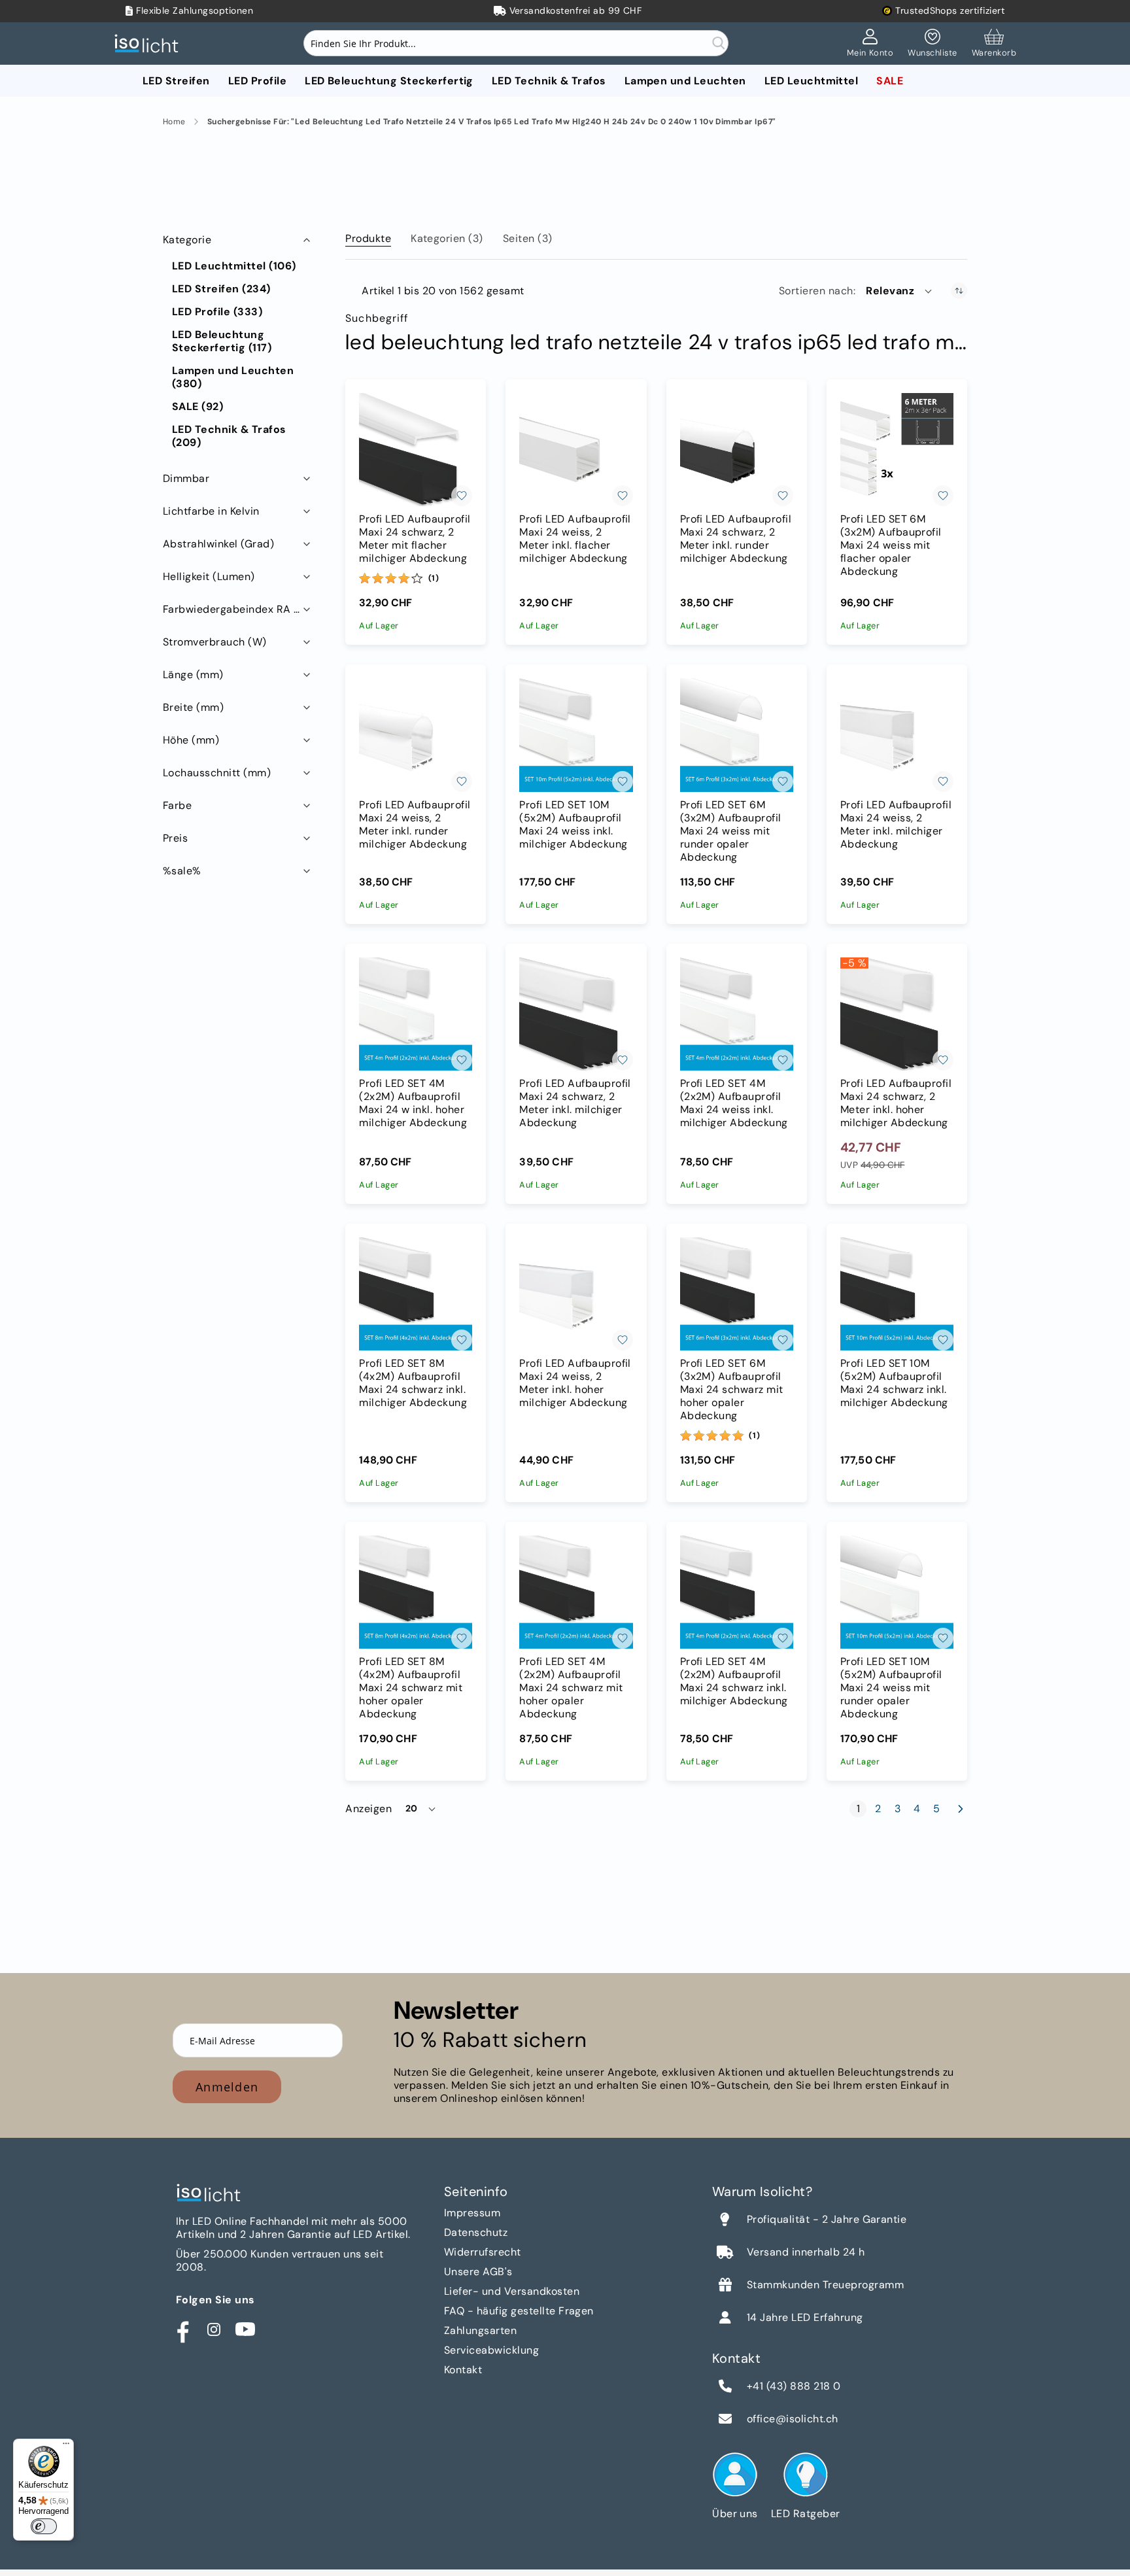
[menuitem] (176, 81)
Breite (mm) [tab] (193, 707)
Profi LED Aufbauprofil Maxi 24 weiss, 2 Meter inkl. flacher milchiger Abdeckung (575, 539)
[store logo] (150, 43)
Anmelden (227, 2087)
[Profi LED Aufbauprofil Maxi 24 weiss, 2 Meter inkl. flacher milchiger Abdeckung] (576, 450)
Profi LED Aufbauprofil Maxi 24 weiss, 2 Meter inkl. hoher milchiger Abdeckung (575, 1383)
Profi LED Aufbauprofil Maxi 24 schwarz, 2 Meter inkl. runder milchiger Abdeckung (736, 539)
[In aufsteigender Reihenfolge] (959, 291)
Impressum (472, 2213)
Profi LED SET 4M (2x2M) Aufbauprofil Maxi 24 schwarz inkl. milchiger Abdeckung (734, 1681)
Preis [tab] (175, 838)
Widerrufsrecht (483, 2252)
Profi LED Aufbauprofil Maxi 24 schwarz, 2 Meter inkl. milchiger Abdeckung (575, 1103)
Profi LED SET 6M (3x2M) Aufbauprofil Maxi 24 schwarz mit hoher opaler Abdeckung (732, 1390)
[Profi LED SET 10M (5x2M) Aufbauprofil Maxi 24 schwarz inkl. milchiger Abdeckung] (897, 1294)
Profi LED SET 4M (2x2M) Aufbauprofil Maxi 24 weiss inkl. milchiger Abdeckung (734, 1103)
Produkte (368, 238)
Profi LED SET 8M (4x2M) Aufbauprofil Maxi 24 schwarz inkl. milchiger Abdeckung (413, 1383)
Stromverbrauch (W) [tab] (215, 642)
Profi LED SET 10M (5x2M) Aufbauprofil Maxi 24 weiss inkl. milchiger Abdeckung (573, 825)
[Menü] (66, 2447)
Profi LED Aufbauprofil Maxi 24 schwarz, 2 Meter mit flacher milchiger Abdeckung (415, 539)
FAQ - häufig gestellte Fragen (519, 2311)
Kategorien (447, 238)
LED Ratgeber (806, 2514)
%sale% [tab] (182, 871)
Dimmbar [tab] (186, 478)
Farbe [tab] (177, 805)
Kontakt (463, 2370)
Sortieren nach (816, 291)
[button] (900, 291)
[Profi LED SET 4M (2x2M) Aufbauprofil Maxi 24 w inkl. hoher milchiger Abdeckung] (416, 1014)
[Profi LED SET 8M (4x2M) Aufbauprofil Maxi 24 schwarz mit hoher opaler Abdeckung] (416, 1592)
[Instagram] (214, 2329)
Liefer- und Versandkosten (512, 2291)
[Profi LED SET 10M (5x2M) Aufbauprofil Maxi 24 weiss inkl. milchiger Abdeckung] (576, 735)
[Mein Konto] (870, 44)
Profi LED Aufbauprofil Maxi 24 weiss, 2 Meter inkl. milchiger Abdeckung (896, 825)
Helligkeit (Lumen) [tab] (209, 576)
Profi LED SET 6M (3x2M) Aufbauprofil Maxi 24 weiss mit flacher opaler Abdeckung (891, 545)
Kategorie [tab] (187, 240)
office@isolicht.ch (793, 2419)
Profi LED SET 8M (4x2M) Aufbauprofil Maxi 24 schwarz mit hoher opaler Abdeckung (411, 1688)
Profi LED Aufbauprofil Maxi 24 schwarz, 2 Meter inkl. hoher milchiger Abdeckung (896, 1103)
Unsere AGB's (478, 2272)
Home (174, 122)
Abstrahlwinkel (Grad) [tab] (218, 544)
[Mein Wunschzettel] (932, 44)
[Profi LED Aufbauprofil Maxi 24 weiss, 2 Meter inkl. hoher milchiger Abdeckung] (576, 1294)
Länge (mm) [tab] (193, 675)
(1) (434, 578)
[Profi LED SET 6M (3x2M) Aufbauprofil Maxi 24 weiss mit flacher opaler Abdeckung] (897, 450)
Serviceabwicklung (491, 2350)
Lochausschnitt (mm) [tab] (217, 773)
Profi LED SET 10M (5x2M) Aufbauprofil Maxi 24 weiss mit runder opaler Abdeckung (891, 1688)
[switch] (44, 2526)
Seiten (528, 238)
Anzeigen (368, 1809)
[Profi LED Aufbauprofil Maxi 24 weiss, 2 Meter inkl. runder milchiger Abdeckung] (416, 735)
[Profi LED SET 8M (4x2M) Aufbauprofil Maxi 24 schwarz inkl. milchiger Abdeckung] (416, 1294)
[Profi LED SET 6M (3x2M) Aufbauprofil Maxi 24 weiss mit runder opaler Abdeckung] (737, 735)
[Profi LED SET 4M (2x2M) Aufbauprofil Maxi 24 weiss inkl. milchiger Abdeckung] (737, 1014)
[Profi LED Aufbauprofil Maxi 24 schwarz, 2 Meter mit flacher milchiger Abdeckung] (416, 450)
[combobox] (516, 43)
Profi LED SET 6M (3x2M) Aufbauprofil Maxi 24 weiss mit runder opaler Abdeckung (731, 831)
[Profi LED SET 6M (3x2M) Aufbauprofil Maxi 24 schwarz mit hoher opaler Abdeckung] (737, 1294)
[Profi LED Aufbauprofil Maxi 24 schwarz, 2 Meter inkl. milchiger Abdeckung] (576, 1014)
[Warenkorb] (994, 44)
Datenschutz (476, 2232)
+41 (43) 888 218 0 (794, 2386)
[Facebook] (182, 2329)
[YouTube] (245, 2329)
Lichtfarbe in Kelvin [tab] (211, 511)
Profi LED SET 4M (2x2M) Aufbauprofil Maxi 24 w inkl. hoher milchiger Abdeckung (413, 1103)
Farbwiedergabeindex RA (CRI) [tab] (238, 609)
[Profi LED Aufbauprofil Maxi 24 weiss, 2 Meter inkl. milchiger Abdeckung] (897, 735)
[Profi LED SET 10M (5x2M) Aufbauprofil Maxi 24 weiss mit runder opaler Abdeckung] (897, 1592)
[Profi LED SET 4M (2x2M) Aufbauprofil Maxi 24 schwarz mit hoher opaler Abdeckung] (576, 1592)
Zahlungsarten (480, 2330)
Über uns (735, 2514)
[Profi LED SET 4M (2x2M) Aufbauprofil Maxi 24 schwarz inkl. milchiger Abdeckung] (737, 1592)
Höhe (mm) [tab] (191, 740)
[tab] (368, 236)
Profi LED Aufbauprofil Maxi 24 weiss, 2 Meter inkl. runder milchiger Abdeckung (415, 825)
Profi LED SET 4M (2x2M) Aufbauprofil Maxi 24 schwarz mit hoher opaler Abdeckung (571, 1688)
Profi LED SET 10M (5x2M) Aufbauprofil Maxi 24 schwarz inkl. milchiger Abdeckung (894, 1383)
